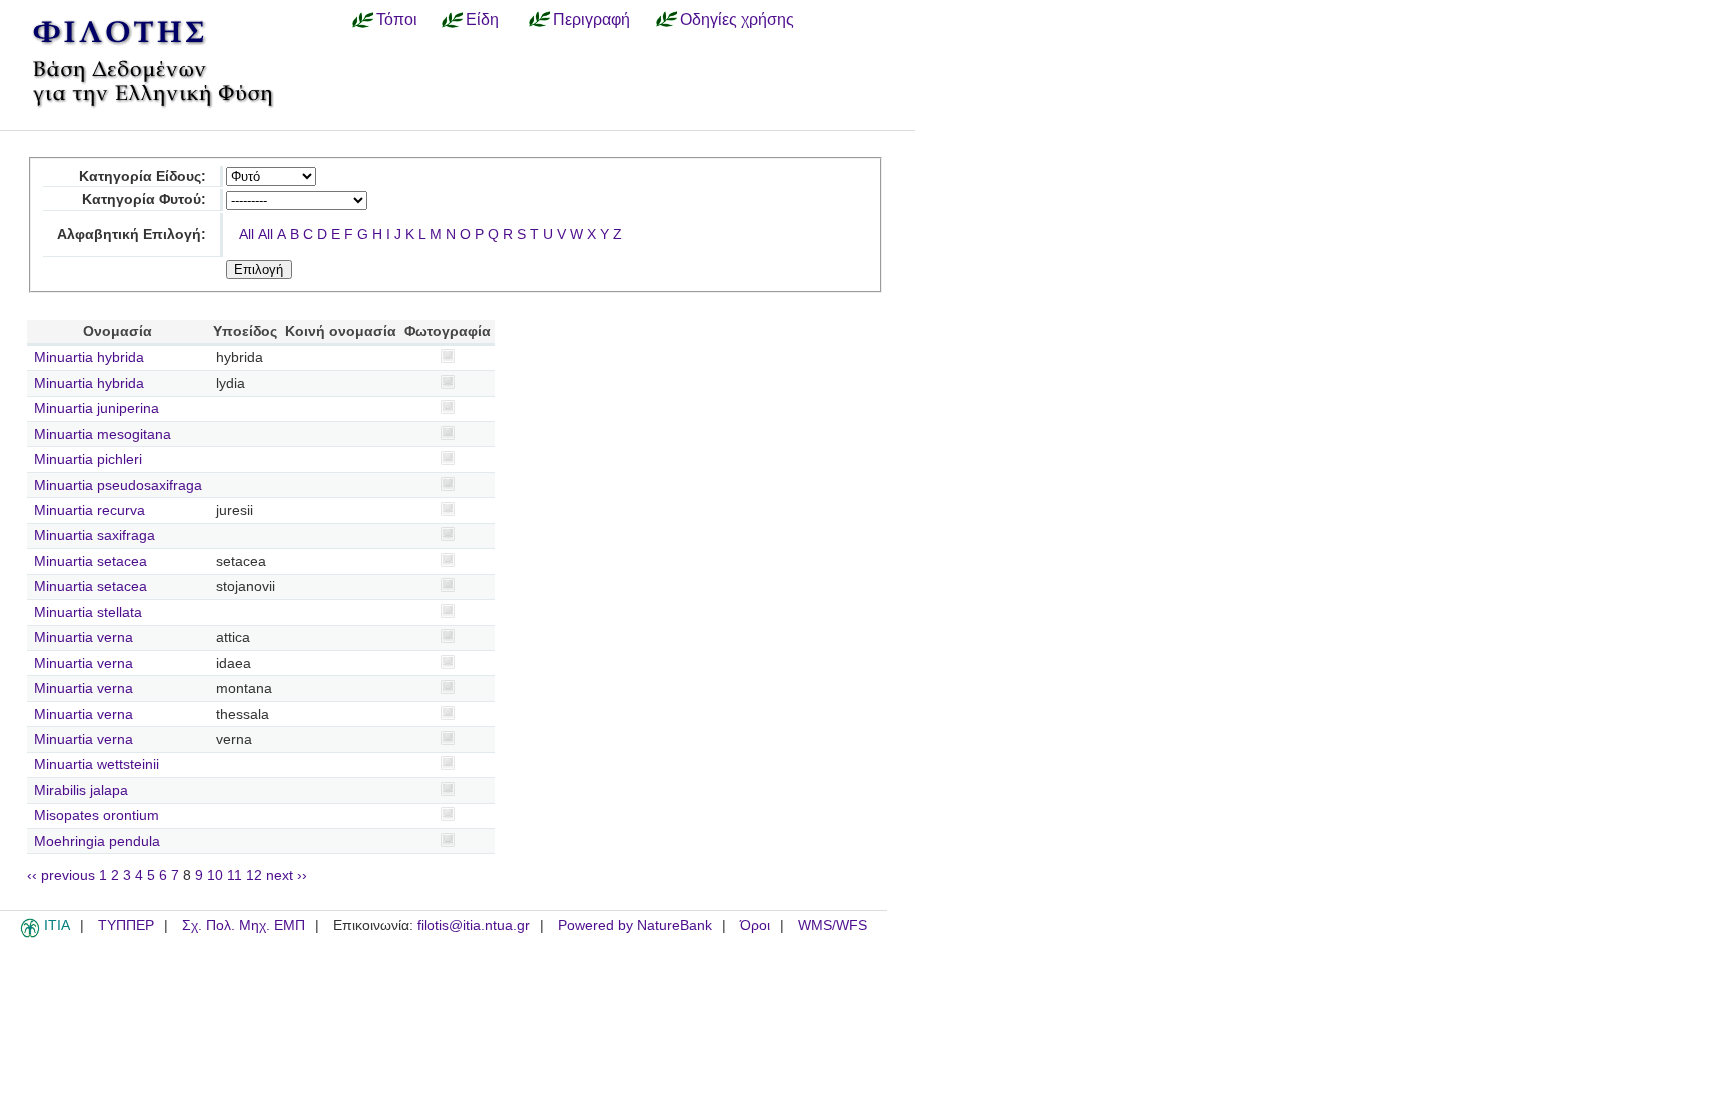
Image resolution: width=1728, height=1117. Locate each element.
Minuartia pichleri (88, 459)
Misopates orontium (96, 815)
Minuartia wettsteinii (96, 764)
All (246, 234)
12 (254, 875)
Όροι (755, 925)
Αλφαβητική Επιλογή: (131, 234)
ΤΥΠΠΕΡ (126, 925)
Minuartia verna (83, 637)
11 (234, 875)
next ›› (286, 875)
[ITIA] (30, 934)
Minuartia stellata (88, 612)
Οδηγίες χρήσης (737, 19)
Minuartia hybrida (89, 357)
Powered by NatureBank (635, 925)
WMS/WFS (832, 925)
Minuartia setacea (90, 561)
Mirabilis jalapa (81, 790)
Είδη (482, 19)
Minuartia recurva (89, 510)
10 (215, 875)
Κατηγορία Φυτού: (144, 199)
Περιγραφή (591, 19)
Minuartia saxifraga (94, 535)
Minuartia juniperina (96, 408)
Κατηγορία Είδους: (142, 176)
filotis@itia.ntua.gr (473, 925)
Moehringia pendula (97, 841)
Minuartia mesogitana (102, 434)
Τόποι (396, 19)
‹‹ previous (61, 875)
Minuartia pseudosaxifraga (118, 485)
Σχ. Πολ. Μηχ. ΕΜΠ (243, 925)
